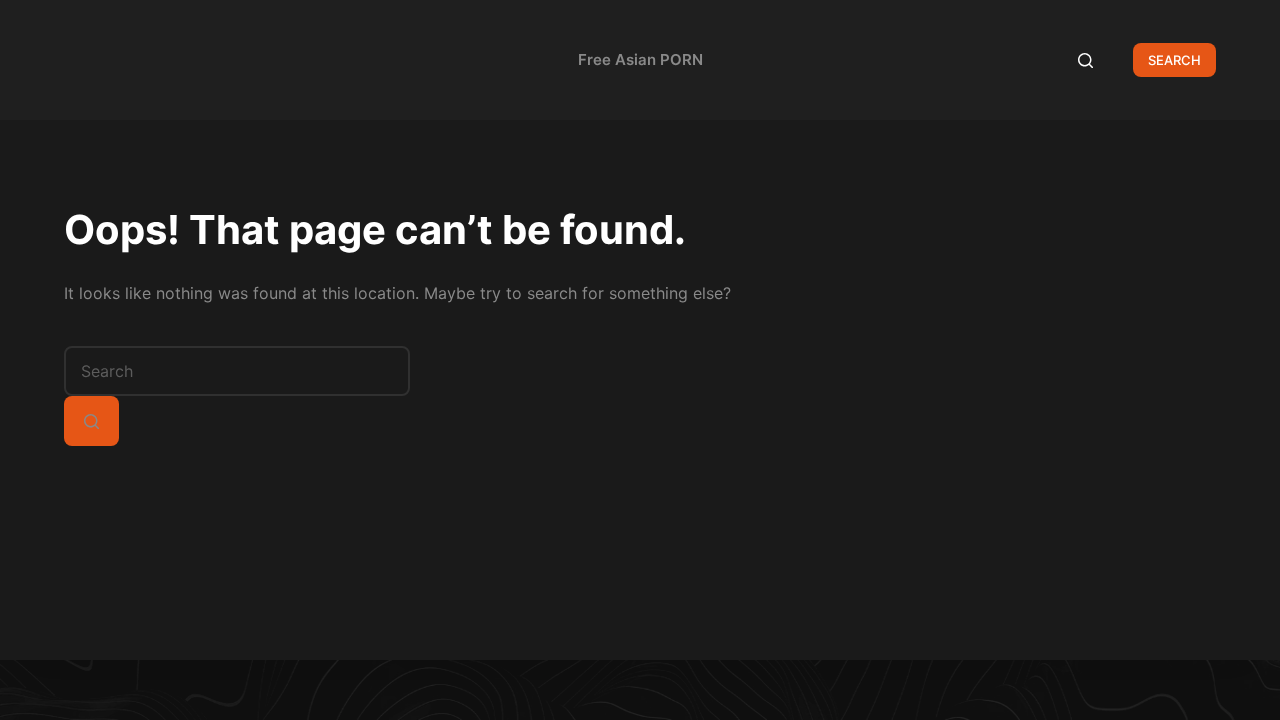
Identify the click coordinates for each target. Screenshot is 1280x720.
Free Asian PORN (640, 59)
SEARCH (1174, 60)
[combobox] (237, 371)
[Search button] (91, 421)
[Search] (1085, 60)
